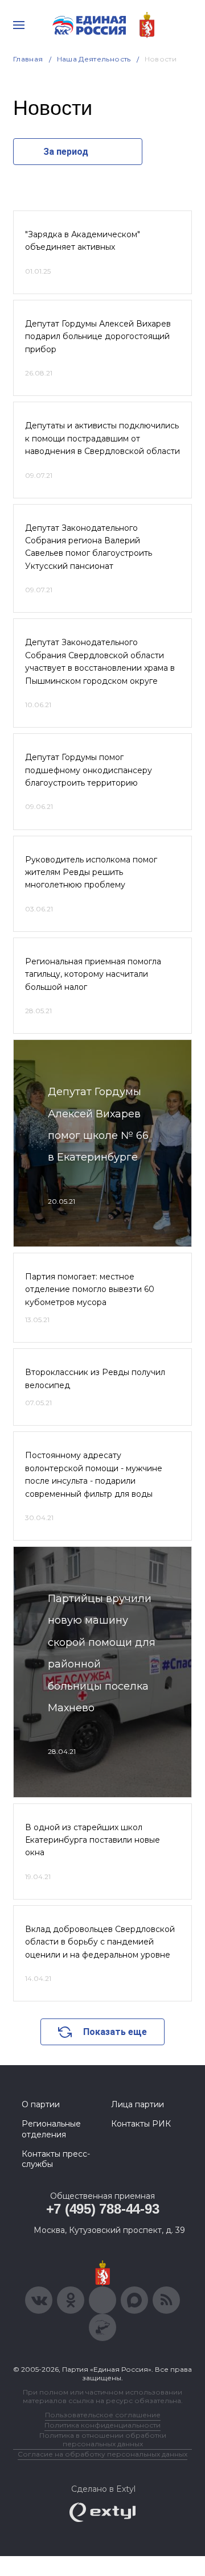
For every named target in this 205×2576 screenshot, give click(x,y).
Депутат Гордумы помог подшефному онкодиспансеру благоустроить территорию (89, 770)
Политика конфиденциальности (102, 2425)
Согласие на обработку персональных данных (102, 2454)
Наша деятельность (94, 59)
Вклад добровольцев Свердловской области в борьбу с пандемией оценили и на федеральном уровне (100, 1942)
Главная (28, 59)
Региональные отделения (51, 2129)
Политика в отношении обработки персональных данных (103, 2439)
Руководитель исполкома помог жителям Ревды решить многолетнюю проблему (91, 872)
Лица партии (138, 2104)
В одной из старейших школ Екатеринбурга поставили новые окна (93, 1840)
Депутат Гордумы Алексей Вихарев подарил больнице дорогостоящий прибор (98, 337)
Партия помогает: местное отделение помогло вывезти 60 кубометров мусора (90, 1289)
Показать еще (115, 2032)
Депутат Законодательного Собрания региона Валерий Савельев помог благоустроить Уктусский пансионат (89, 547)
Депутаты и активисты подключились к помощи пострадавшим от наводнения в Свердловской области (102, 438)
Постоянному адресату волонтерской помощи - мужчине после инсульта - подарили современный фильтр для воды (94, 1474)
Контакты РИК (141, 2124)
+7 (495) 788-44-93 (103, 2209)
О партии (41, 2104)
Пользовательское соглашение (103, 2415)
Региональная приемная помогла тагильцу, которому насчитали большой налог (93, 974)
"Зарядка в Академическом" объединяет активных (83, 241)
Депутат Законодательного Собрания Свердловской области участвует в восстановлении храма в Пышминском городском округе (100, 661)
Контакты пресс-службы (56, 2159)
